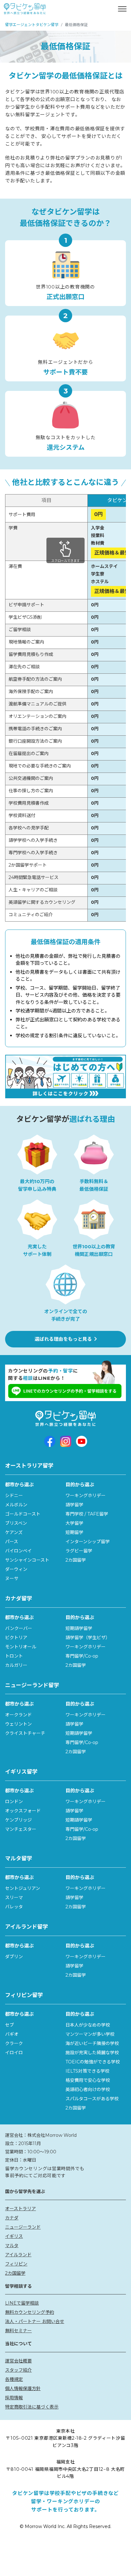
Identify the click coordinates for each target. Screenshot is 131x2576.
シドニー (14, 1496)
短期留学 (74, 1532)
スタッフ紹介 (18, 2370)
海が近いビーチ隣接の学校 (92, 2043)
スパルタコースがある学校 (92, 2099)
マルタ (12, 2245)
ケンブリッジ (18, 1820)
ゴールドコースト (23, 1514)
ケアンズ (14, 1532)
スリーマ (14, 1898)
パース (12, 1542)
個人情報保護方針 (23, 2389)
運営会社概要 (18, 2361)
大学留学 (74, 1523)
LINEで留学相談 (22, 2303)
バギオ (12, 2034)
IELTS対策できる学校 (87, 2071)
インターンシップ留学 (88, 1542)
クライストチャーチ (25, 1733)
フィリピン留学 (24, 1995)
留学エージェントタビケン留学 (32, 25)
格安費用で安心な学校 (88, 2080)
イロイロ (14, 2053)
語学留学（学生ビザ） (88, 1638)
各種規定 (14, 2379)
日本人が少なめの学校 (88, 2025)
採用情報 (14, 2398)
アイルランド (18, 2255)
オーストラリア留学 (29, 1466)
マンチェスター (21, 1829)
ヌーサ (12, 1578)
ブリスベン (16, 1523)
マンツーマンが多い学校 (90, 2034)
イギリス (14, 2236)
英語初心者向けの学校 (88, 2089)
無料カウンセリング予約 (30, 2312)
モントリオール (21, 1647)
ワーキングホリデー (86, 1496)
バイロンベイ (18, 1551)
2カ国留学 (76, 1560)
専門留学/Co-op (82, 1656)
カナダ (12, 2218)
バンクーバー (19, 1628)
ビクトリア (16, 1638)
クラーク (14, 2043)
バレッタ (14, 1907)
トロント (14, 1656)
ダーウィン (16, 1569)
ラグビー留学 (79, 1551)
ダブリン (14, 1957)
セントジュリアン (23, 1888)
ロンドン (14, 1802)
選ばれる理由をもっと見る (63, 1339)
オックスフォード (23, 1811)
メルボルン (16, 1505)
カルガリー (16, 1665)
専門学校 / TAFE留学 (87, 1514)
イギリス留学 (21, 1772)
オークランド (18, 1715)
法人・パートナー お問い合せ (35, 2321)
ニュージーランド (23, 2227)
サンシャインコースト (27, 1560)
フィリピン (16, 2264)
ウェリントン (18, 1724)
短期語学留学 (79, 1628)
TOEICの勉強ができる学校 (93, 2062)
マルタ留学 (19, 1858)
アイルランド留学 (27, 1927)
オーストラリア (21, 2209)
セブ (10, 2025)
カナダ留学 (19, 1598)
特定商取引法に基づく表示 (32, 2407)
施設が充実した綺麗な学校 (92, 2053)
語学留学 (74, 1505)
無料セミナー (18, 2331)
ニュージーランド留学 (32, 1685)
